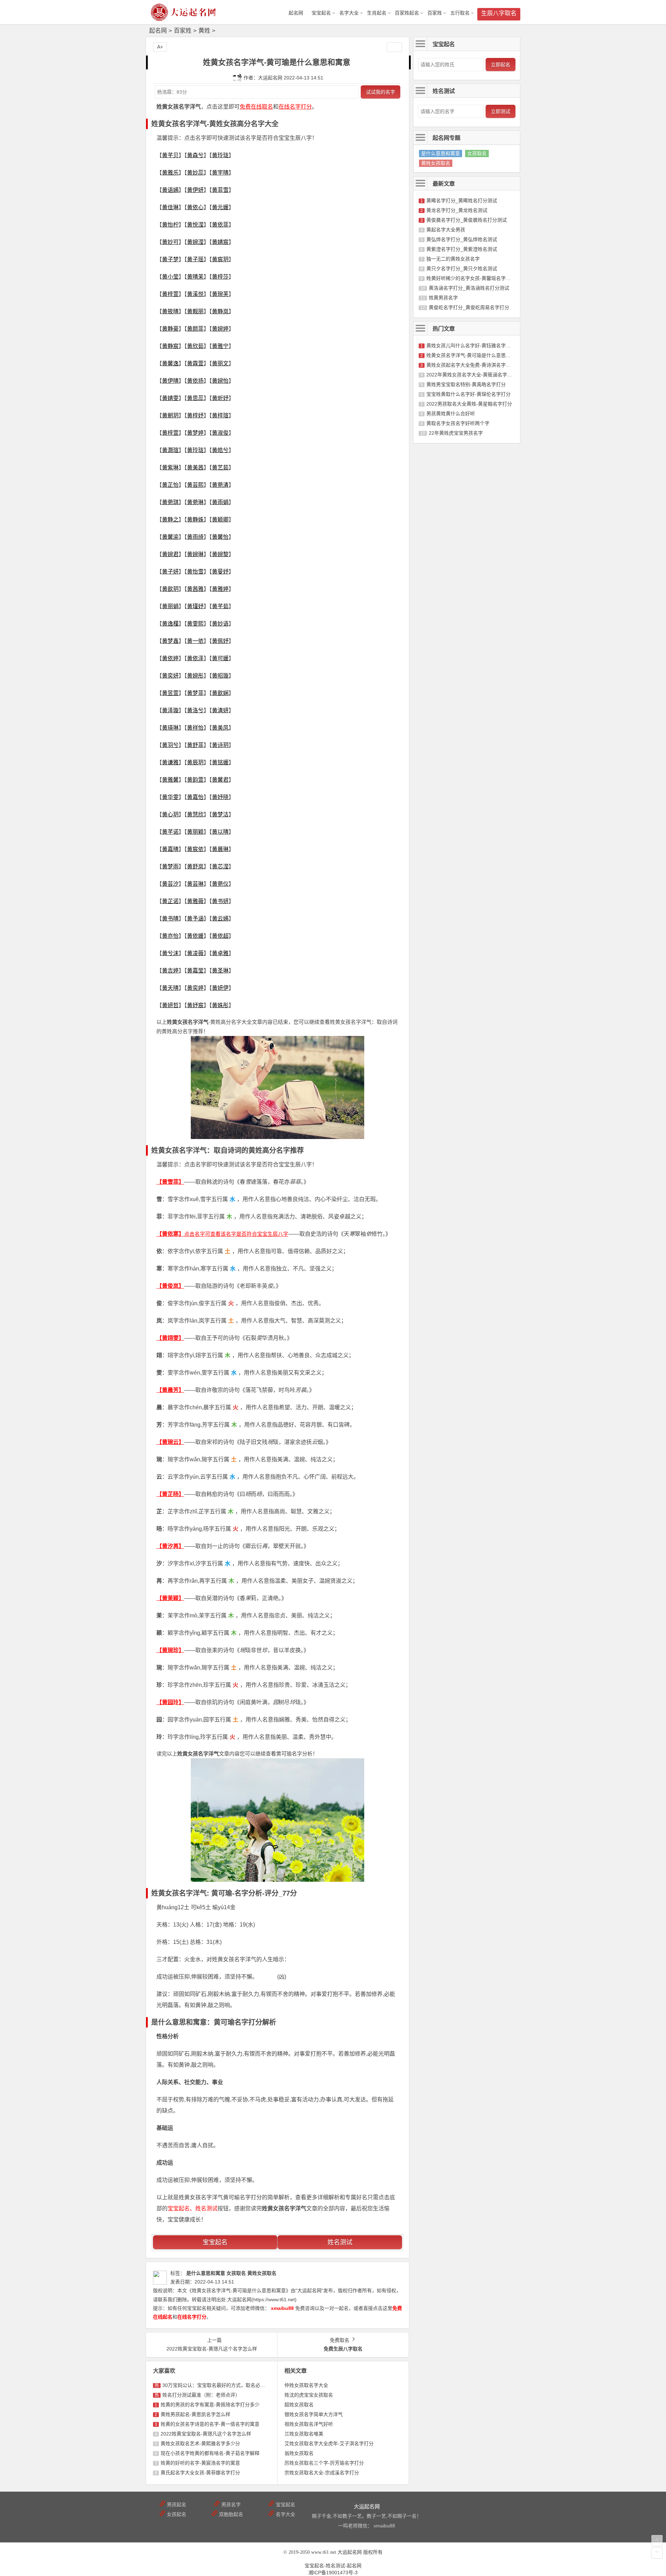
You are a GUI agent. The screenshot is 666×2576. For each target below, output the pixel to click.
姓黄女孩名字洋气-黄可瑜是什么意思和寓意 (473, 355)
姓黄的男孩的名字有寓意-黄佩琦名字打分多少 (210, 2405)
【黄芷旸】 (170, 1494)
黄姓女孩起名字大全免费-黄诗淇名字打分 (471, 365)
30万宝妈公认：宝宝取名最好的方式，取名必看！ (216, 2385)
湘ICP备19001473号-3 (333, 2573)
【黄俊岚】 (170, 1286)
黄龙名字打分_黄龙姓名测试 (457, 210)
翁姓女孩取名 (299, 2453)
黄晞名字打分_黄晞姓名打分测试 (462, 201)
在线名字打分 (295, 107)
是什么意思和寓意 (441, 153)
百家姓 (435, 13)
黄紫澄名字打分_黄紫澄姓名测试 (462, 249)
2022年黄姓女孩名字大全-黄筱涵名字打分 (472, 375)
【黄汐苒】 (170, 1546)
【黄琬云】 (170, 1442)
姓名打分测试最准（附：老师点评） (201, 2395)
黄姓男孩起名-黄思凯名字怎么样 (195, 2414)
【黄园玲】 (170, 1702)
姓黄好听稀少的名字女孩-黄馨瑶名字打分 (471, 278)
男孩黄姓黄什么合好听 (451, 414)
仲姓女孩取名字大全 (306, 2385)
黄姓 (204, 31)
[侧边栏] (394, 47)
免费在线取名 (256, 107)
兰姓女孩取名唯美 (304, 2434)
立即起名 (501, 65)
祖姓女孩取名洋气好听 (309, 2424)
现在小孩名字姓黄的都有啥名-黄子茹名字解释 (210, 2453)
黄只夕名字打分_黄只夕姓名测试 (462, 269)
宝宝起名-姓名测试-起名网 (333, 2566)
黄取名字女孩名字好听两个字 (458, 423)
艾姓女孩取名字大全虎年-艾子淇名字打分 (329, 2443)
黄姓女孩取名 (436, 163)
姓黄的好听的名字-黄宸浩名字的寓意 (200, 2463)
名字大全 (349, 13)
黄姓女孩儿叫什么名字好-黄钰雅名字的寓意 (473, 346)
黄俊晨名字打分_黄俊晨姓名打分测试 (467, 220)
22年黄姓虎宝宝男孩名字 (456, 433)
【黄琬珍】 (170, 1650)
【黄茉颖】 (170, 1598)
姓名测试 (340, 2242)
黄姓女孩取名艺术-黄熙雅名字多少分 (200, 2443)
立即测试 (501, 111)
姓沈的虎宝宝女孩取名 (309, 2395)
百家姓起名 (407, 13)
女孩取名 (477, 153)
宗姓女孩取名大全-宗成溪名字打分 (322, 2473)
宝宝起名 (321, 13)
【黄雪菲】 (170, 1182)
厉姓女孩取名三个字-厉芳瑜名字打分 (324, 2463)
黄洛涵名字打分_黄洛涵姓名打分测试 (469, 288)
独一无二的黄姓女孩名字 (453, 259)
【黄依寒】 (170, 1234)
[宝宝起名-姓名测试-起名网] (184, 18)
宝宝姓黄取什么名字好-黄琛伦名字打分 (468, 394)
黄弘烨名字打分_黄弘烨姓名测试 (462, 239)
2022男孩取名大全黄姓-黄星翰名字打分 (469, 404)
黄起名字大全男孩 (446, 230)
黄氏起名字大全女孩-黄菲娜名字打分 (200, 2473)
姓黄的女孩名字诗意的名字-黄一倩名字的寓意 (210, 2424)
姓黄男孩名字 (443, 298)
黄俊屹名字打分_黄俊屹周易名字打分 (469, 307)
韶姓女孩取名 (299, 2405)
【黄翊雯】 (170, 1338)
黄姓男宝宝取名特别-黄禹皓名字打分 (466, 384)
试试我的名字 (381, 92)
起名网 (158, 31)
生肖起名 (377, 13)
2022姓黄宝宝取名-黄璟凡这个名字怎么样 (206, 2434)
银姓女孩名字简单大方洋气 (314, 2414)
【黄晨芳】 (170, 1390)
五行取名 (460, 13)
